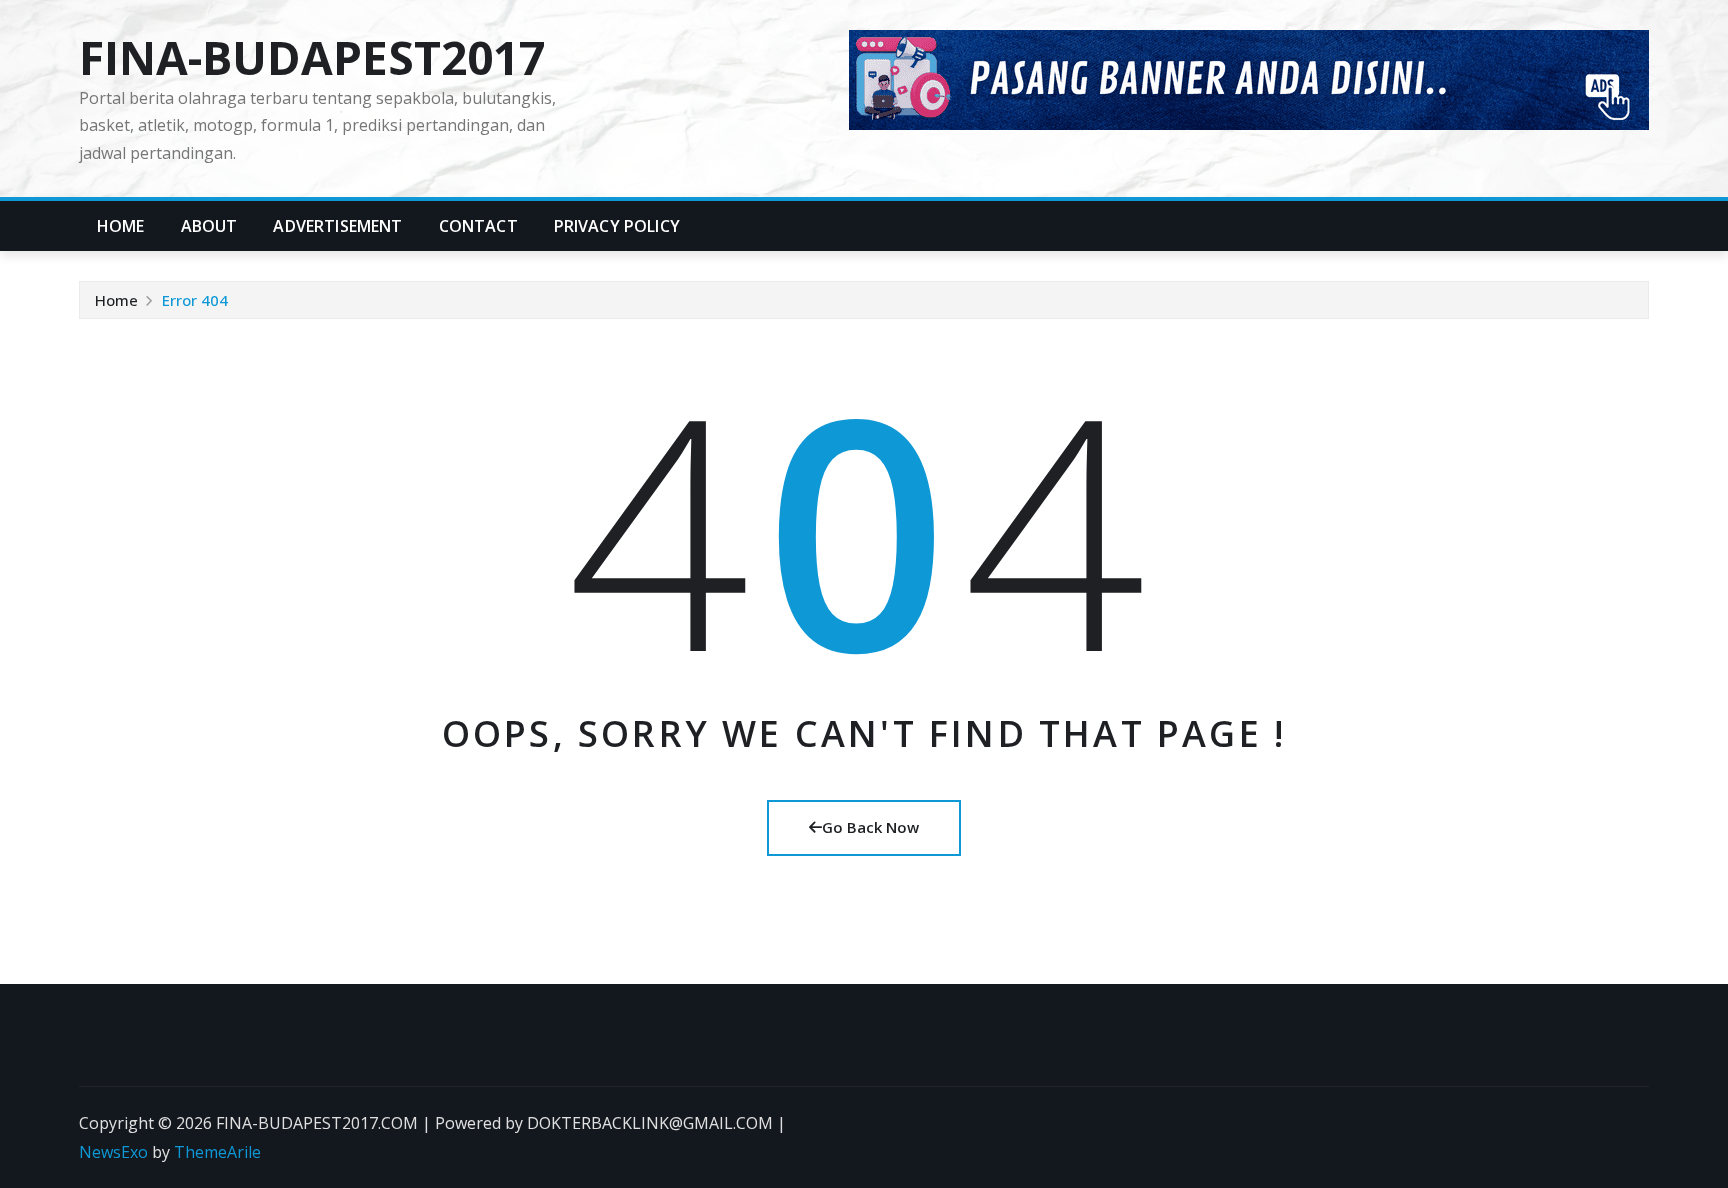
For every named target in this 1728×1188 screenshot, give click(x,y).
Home (121, 226)
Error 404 (195, 300)
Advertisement (337, 226)
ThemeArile (217, 1152)
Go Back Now (870, 827)
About (209, 226)
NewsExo (113, 1152)
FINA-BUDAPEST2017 (312, 57)
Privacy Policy (617, 226)
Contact (478, 226)
